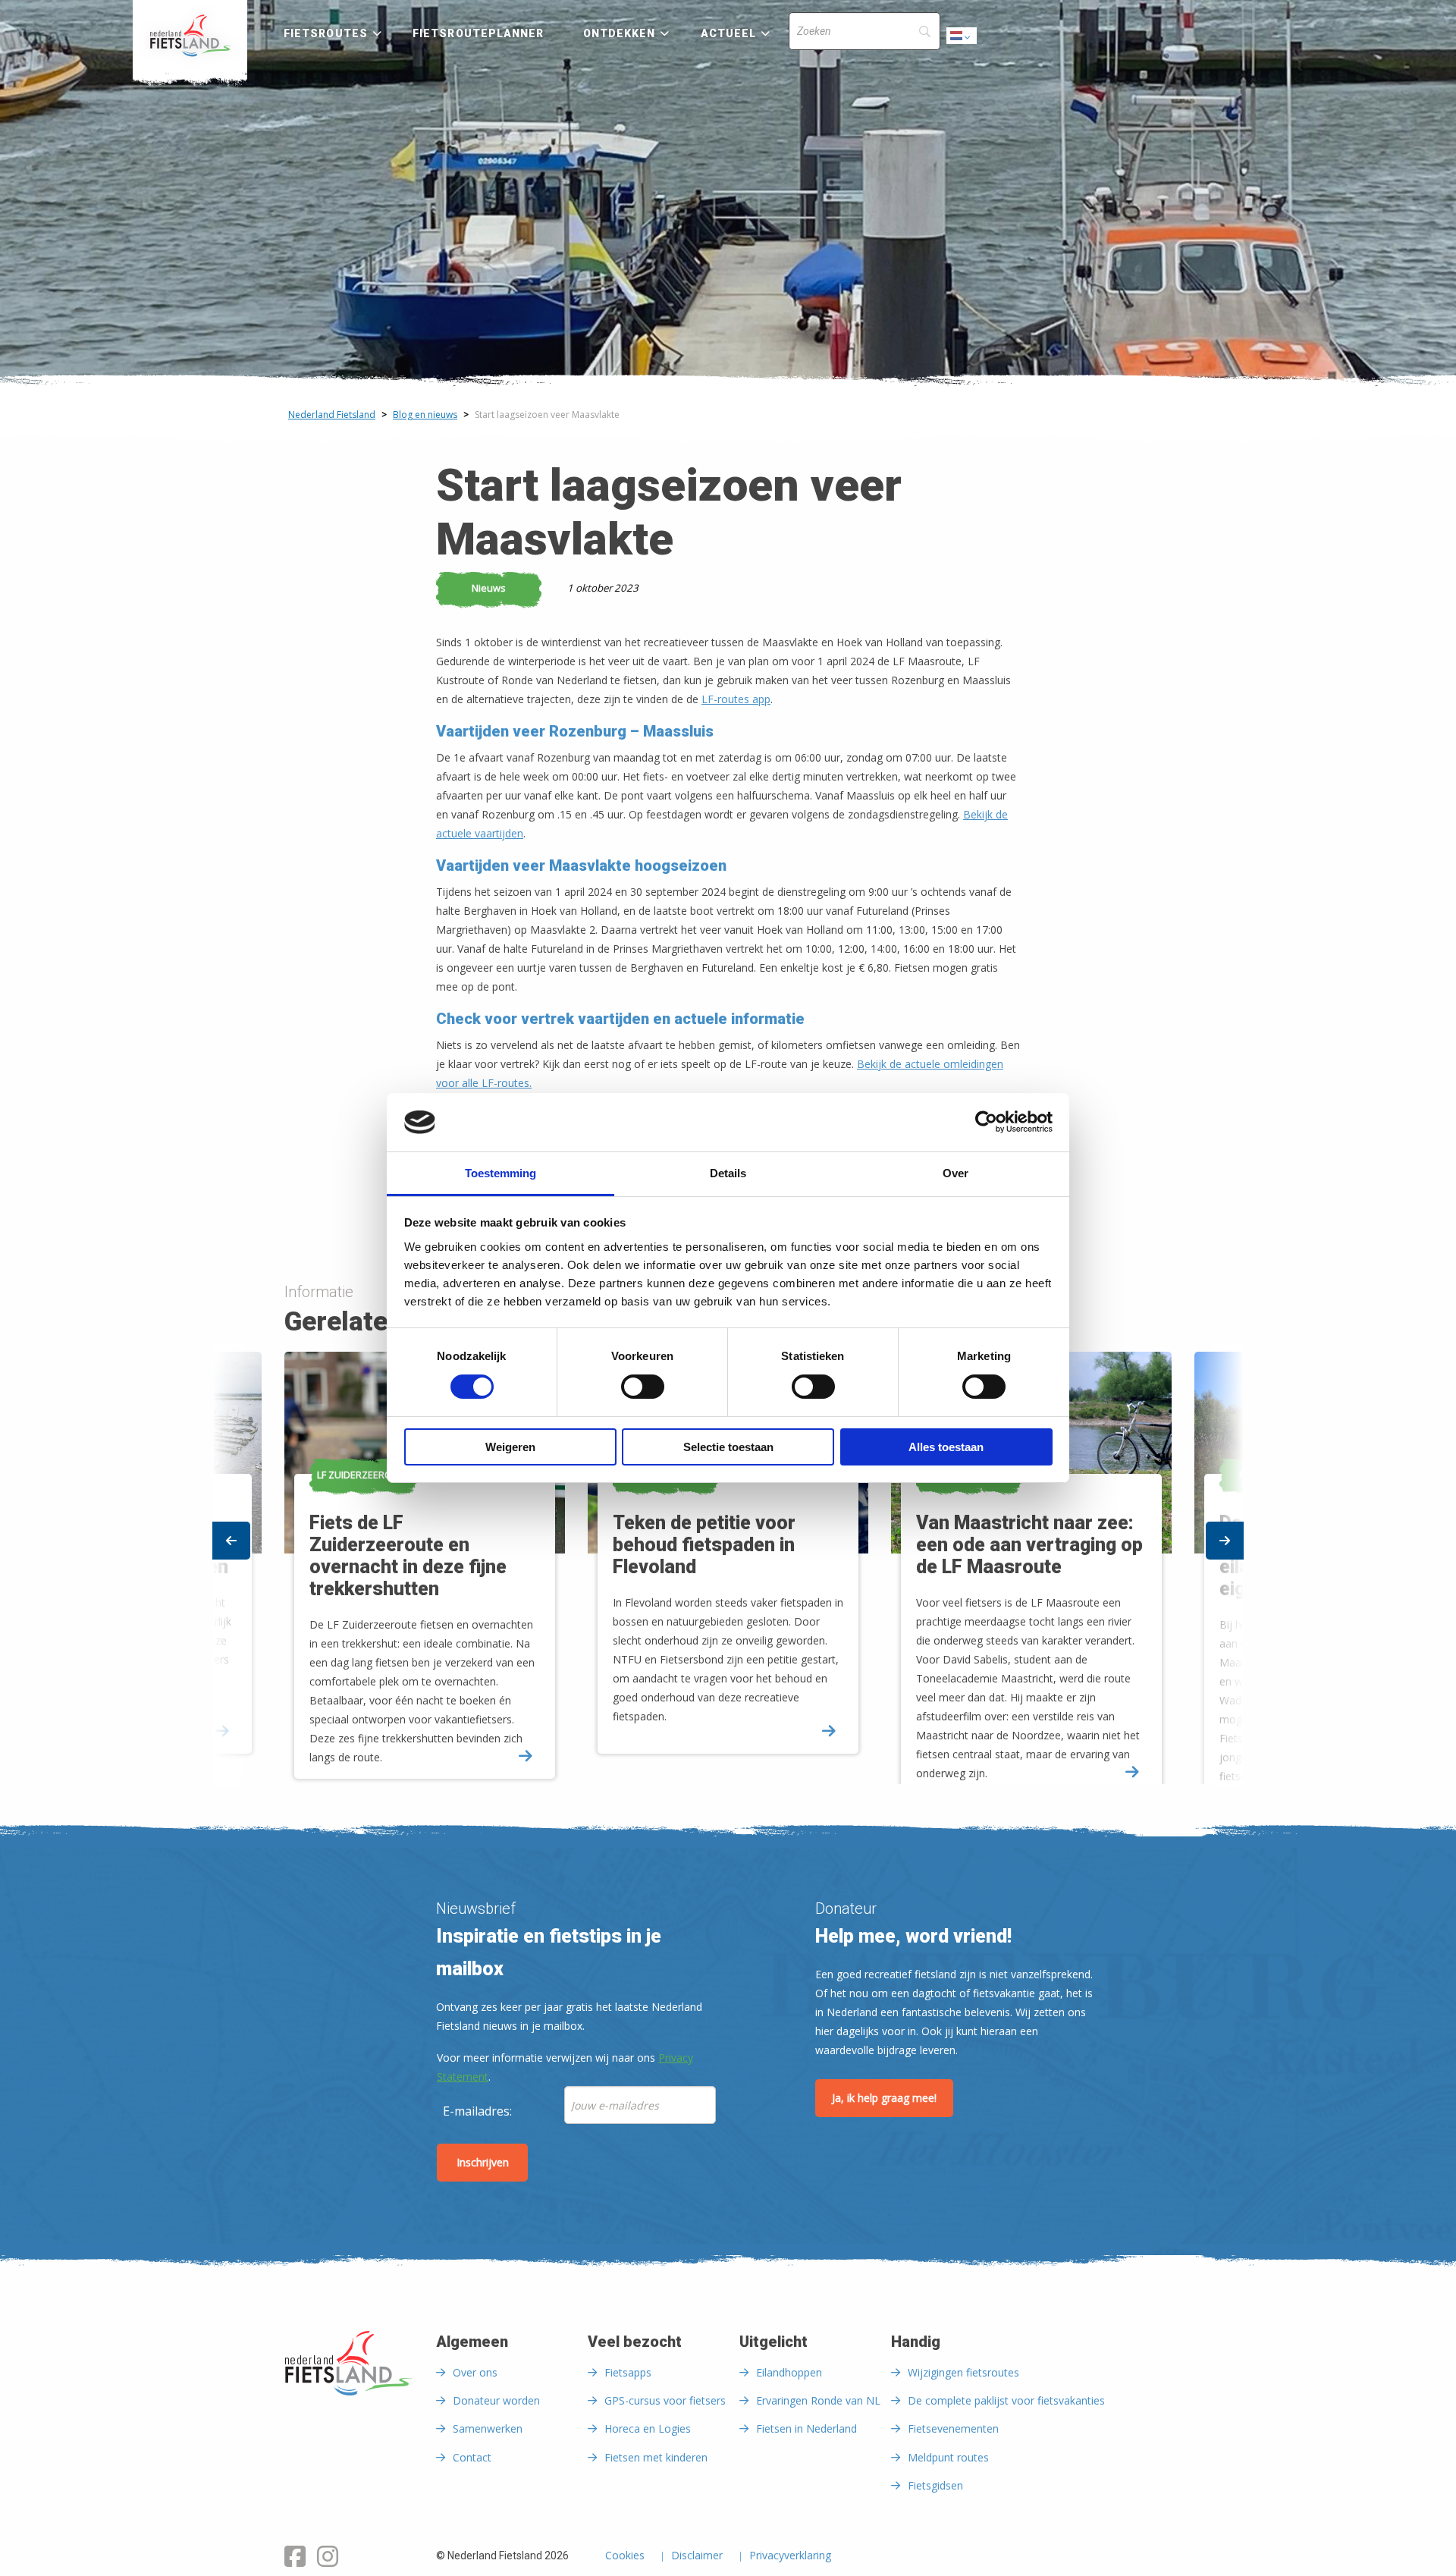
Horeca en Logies (648, 2428)
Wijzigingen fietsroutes (963, 2372)
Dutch (962, 40)
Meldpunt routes (948, 2457)
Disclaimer (697, 2556)
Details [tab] (728, 1173)
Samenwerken (488, 2428)
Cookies (625, 2556)
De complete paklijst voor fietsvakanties (1006, 2400)
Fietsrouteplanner (478, 33)
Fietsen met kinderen (656, 2457)
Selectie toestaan (728, 1447)
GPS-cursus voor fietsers (665, 2400)
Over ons (475, 2372)
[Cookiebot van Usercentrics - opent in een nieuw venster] (986, 1122)
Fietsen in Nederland (806, 2428)
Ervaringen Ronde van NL (818, 2400)
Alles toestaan (946, 1447)
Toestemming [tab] (500, 1173)
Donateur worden (496, 2400)
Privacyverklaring (790, 2556)
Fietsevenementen (953, 2428)
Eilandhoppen (789, 2372)
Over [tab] (955, 1173)
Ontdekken (620, 33)
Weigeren (510, 1447)
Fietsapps (628, 2372)
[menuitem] (190, 36)
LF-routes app (736, 699)
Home (190, 36)
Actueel (729, 33)
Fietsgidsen (935, 2485)
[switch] (643, 1393)
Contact (472, 2457)
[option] (728, 1566)
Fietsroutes (326, 33)
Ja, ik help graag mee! (884, 2098)
